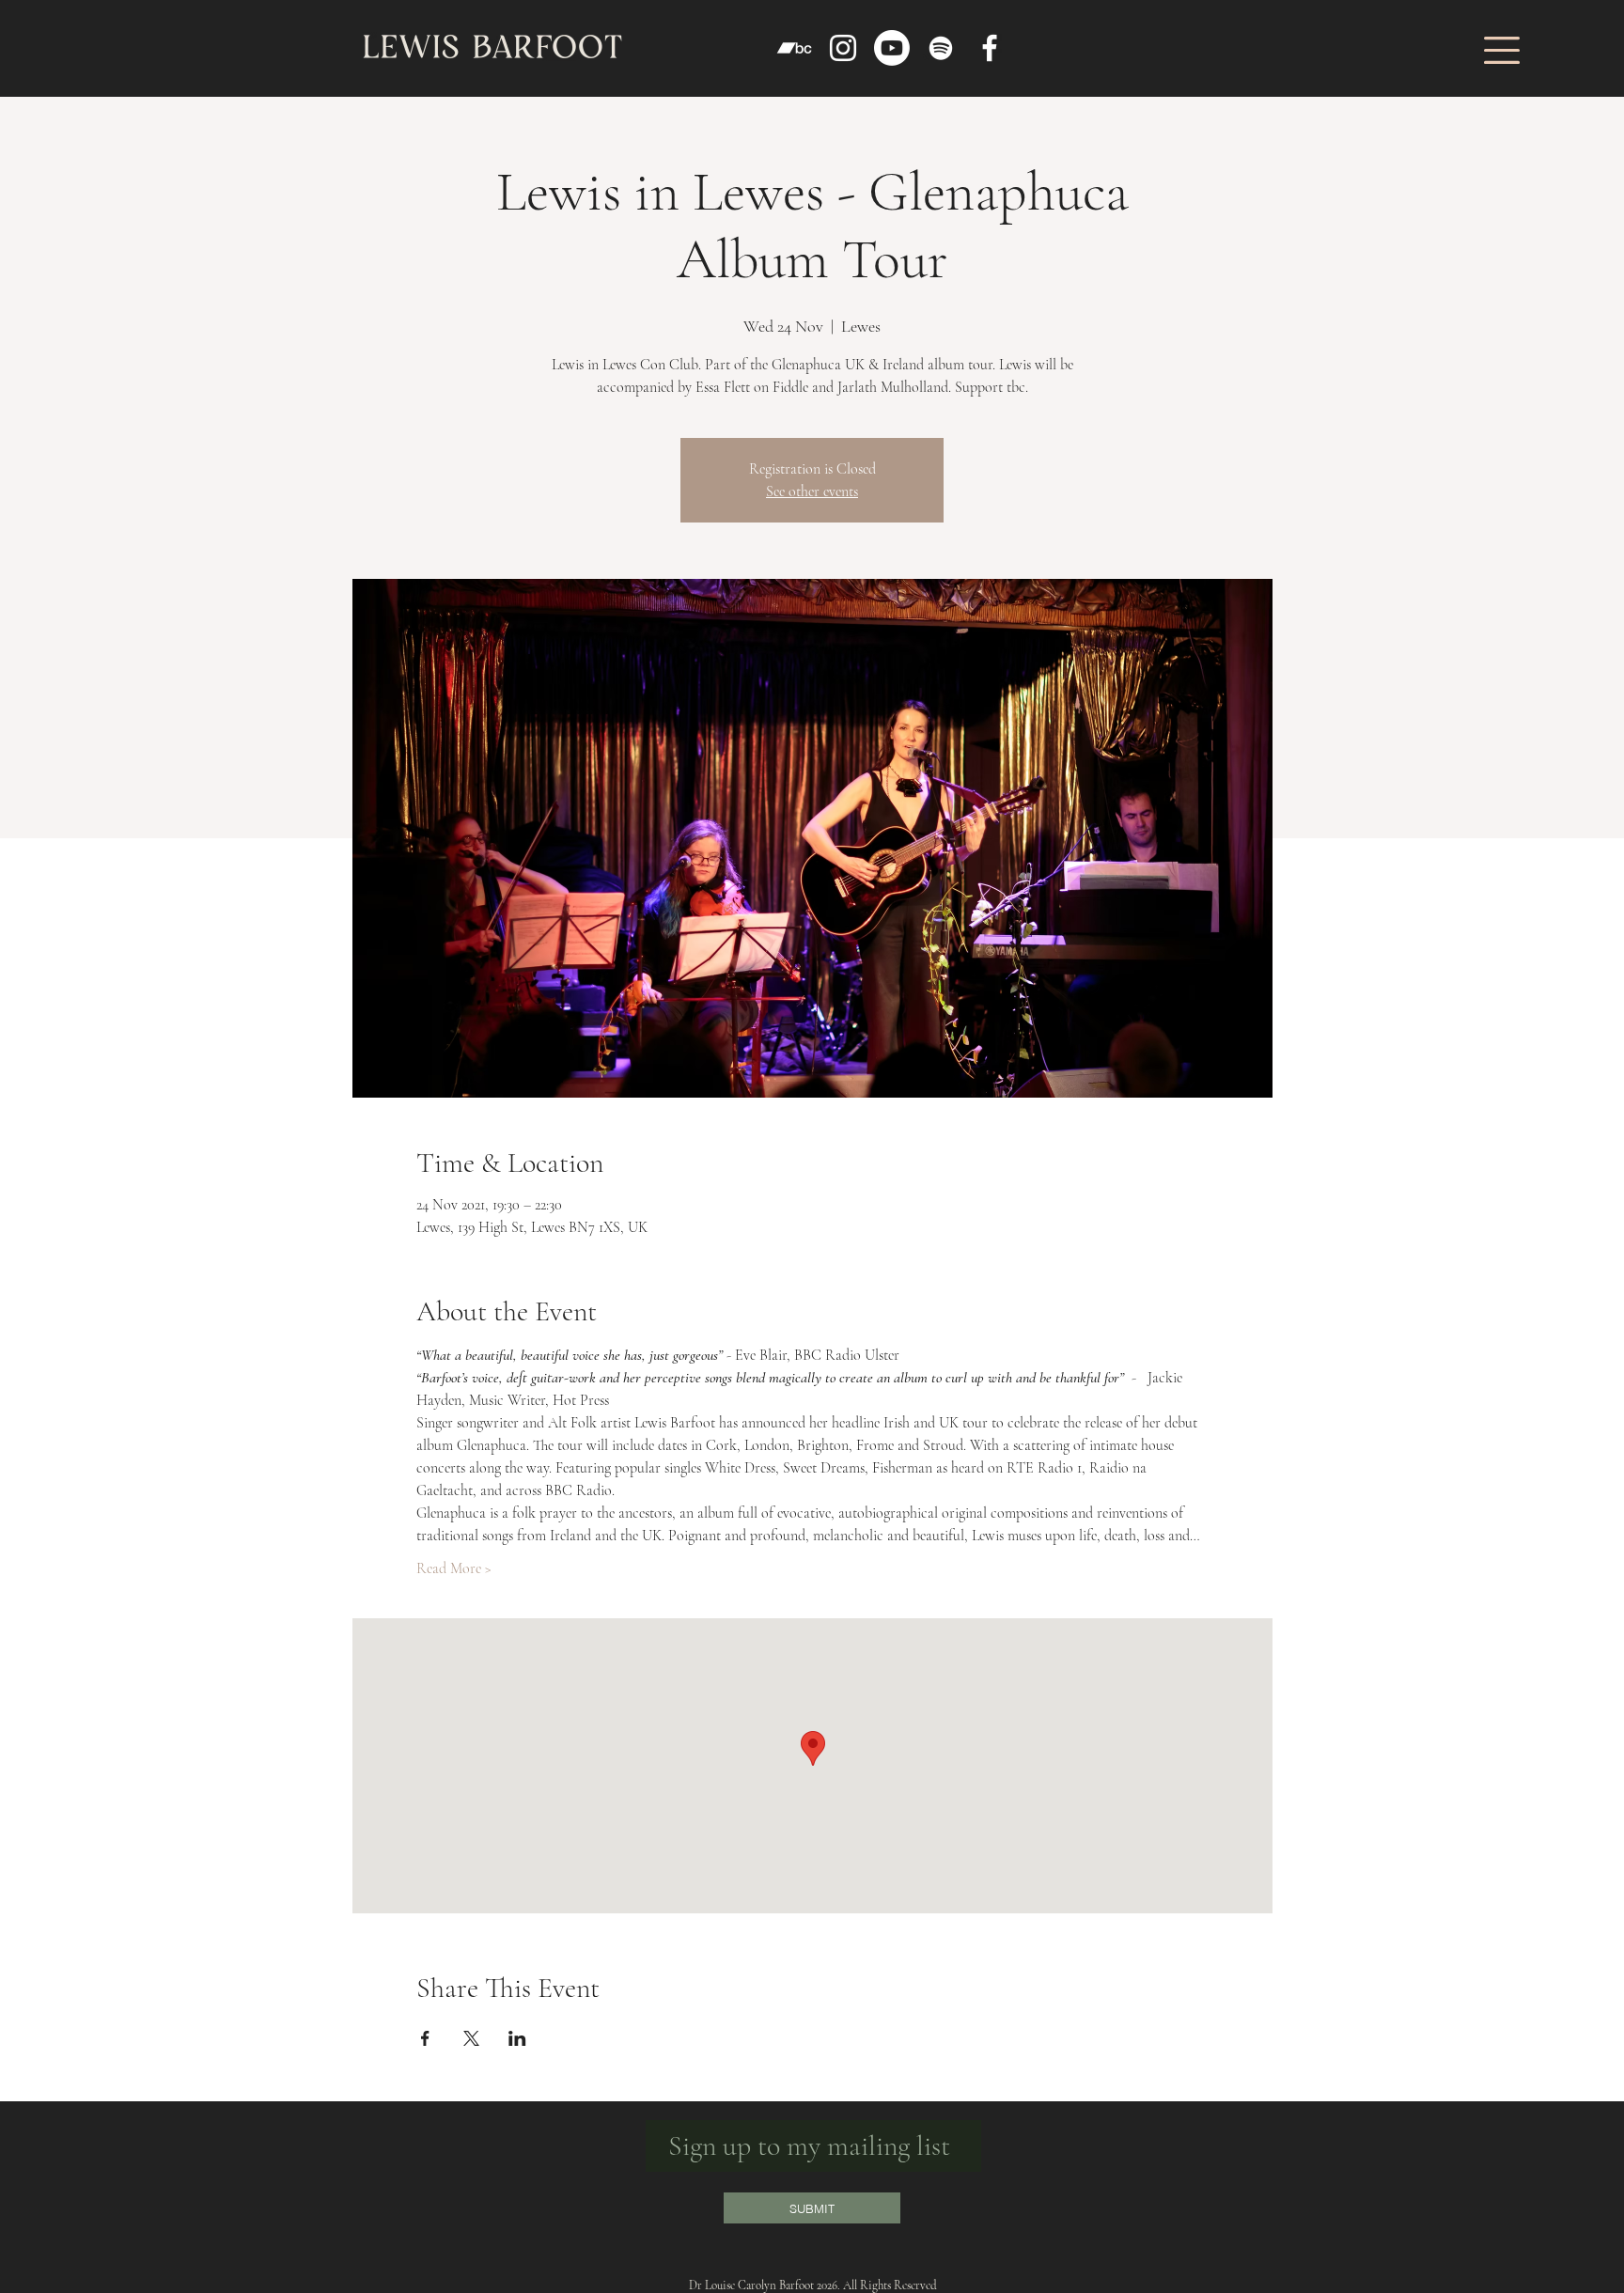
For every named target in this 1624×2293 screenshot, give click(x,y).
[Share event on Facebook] (425, 2038)
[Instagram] (843, 48)
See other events (812, 491)
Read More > (454, 1568)
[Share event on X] (471, 2038)
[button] (1502, 50)
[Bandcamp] (794, 48)
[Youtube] (892, 48)
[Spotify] (941, 48)
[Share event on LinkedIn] (517, 2038)
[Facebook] (990, 48)
